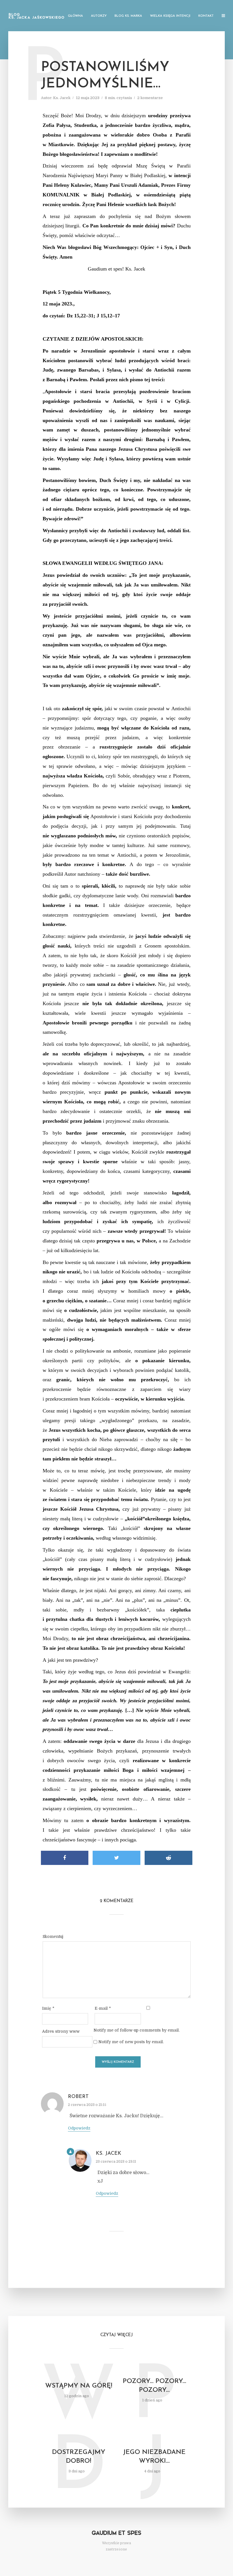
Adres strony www (61, 2031)
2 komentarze (150, 98)
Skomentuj (53, 1936)
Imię (48, 2008)
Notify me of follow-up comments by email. (137, 2030)
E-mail (103, 2008)
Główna (75, 16)
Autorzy (99, 16)
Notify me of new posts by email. (131, 2042)
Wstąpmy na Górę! (79, 2386)
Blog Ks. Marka (128, 16)
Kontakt (206, 16)
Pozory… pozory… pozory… (154, 2386)
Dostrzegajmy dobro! (79, 2457)
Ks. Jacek (62, 98)
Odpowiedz (79, 2128)
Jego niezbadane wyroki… (154, 2457)
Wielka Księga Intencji (170, 16)
